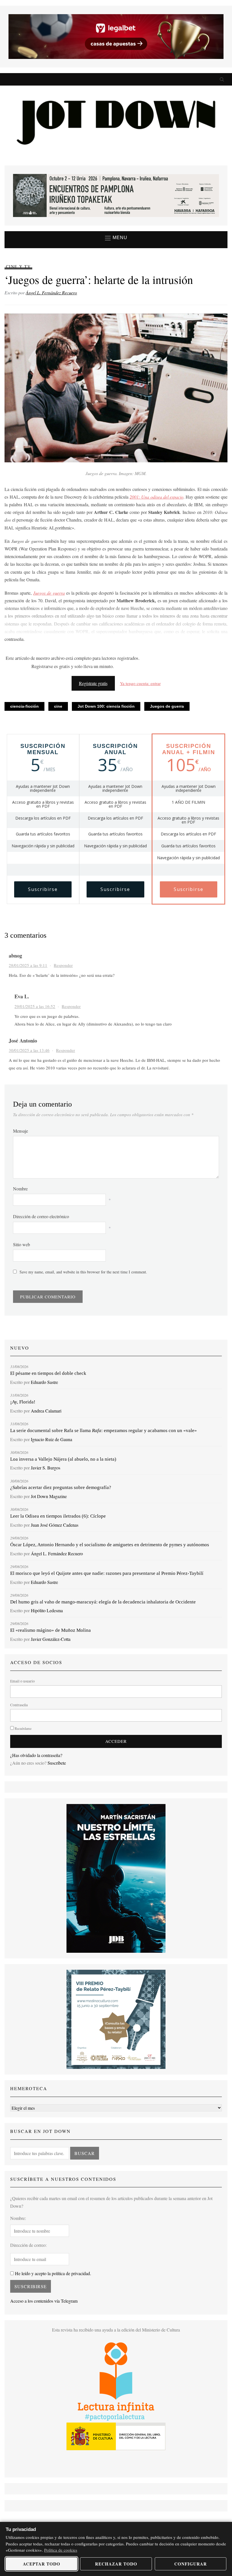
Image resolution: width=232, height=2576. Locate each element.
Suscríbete (57, 1763)
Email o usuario (22, 1681)
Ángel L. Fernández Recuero (51, 293)
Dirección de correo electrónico (41, 1216)
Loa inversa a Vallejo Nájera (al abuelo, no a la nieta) (63, 1459)
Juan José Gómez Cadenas (55, 1525)
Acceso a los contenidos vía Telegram (44, 2301)
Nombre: (18, 2218)
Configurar (191, 2564)
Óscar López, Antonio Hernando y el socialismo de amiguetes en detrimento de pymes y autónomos (110, 1545)
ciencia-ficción (24, 706)
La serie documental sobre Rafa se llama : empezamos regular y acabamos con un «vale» (104, 1430)
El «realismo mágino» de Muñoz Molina (51, 1630)
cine (58, 706)
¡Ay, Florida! (23, 1402)
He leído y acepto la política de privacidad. (52, 2273)
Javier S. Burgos (46, 1468)
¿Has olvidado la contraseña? (36, 1755)
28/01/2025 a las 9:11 (28, 965)
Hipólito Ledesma (47, 1610)
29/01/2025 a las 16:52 (35, 1006)
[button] (116, 238)
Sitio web (22, 1244)
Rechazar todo (116, 2564)
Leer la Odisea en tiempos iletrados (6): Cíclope (58, 1516)
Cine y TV (18, 266)
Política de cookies (61, 2550)
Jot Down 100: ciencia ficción (106, 706)
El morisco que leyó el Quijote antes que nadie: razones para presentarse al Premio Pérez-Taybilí (107, 1573)
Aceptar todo (42, 2564)
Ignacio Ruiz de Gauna (51, 1439)
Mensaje (21, 1131)
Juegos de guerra (167, 706)
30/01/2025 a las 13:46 (29, 1050)
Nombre (20, 1189)
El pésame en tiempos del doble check (48, 1373)
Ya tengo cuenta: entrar (140, 683)
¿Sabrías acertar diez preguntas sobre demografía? (61, 1487)
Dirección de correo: (28, 2245)
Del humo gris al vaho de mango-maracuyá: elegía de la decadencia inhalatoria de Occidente (103, 1602)
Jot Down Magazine (49, 1496)
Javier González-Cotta (51, 1639)
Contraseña (19, 1705)
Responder (63, 965)
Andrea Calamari (46, 1411)
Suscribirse (43, 889)
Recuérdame (23, 1728)
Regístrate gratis (93, 683)
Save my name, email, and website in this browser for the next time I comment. (83, 1272)
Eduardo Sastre (44, 1382)
